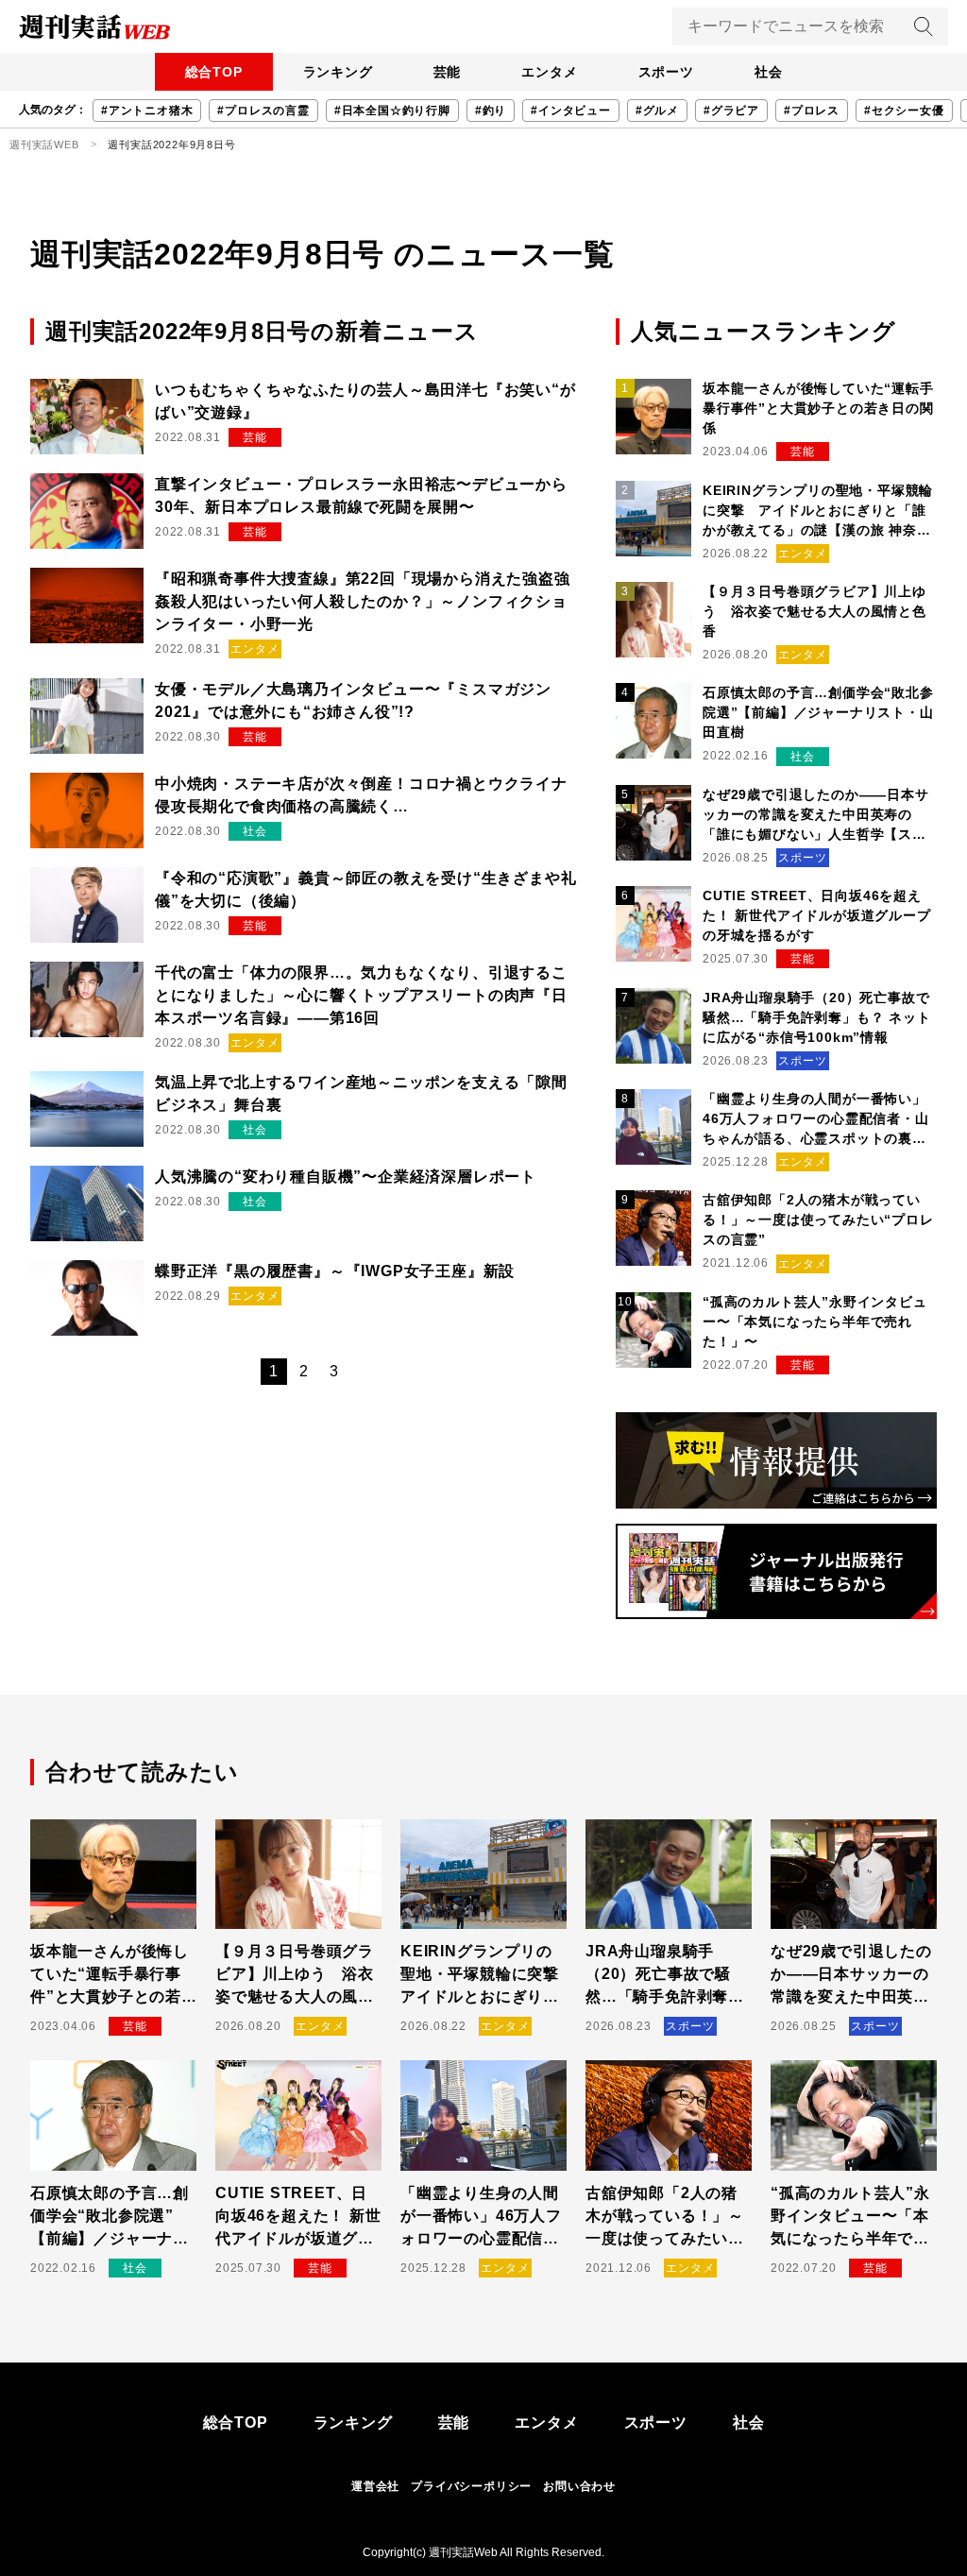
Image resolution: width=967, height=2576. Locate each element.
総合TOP (214, 72)
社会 (769, 72)
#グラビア (731, 111)
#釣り (491, 111)
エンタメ (549, 72)
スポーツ (666, 72)
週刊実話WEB (44, 145)
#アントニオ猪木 (147, 111)
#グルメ (657, 111)
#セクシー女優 (904, 111)
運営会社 (375, 2486)
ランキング (338, 72)
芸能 (448, 72)
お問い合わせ (579, 2486)
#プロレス (812, 111)
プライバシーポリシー (471, 2486)
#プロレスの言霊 (263, 111)
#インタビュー (571, 111)
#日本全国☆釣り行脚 (392, 111)
